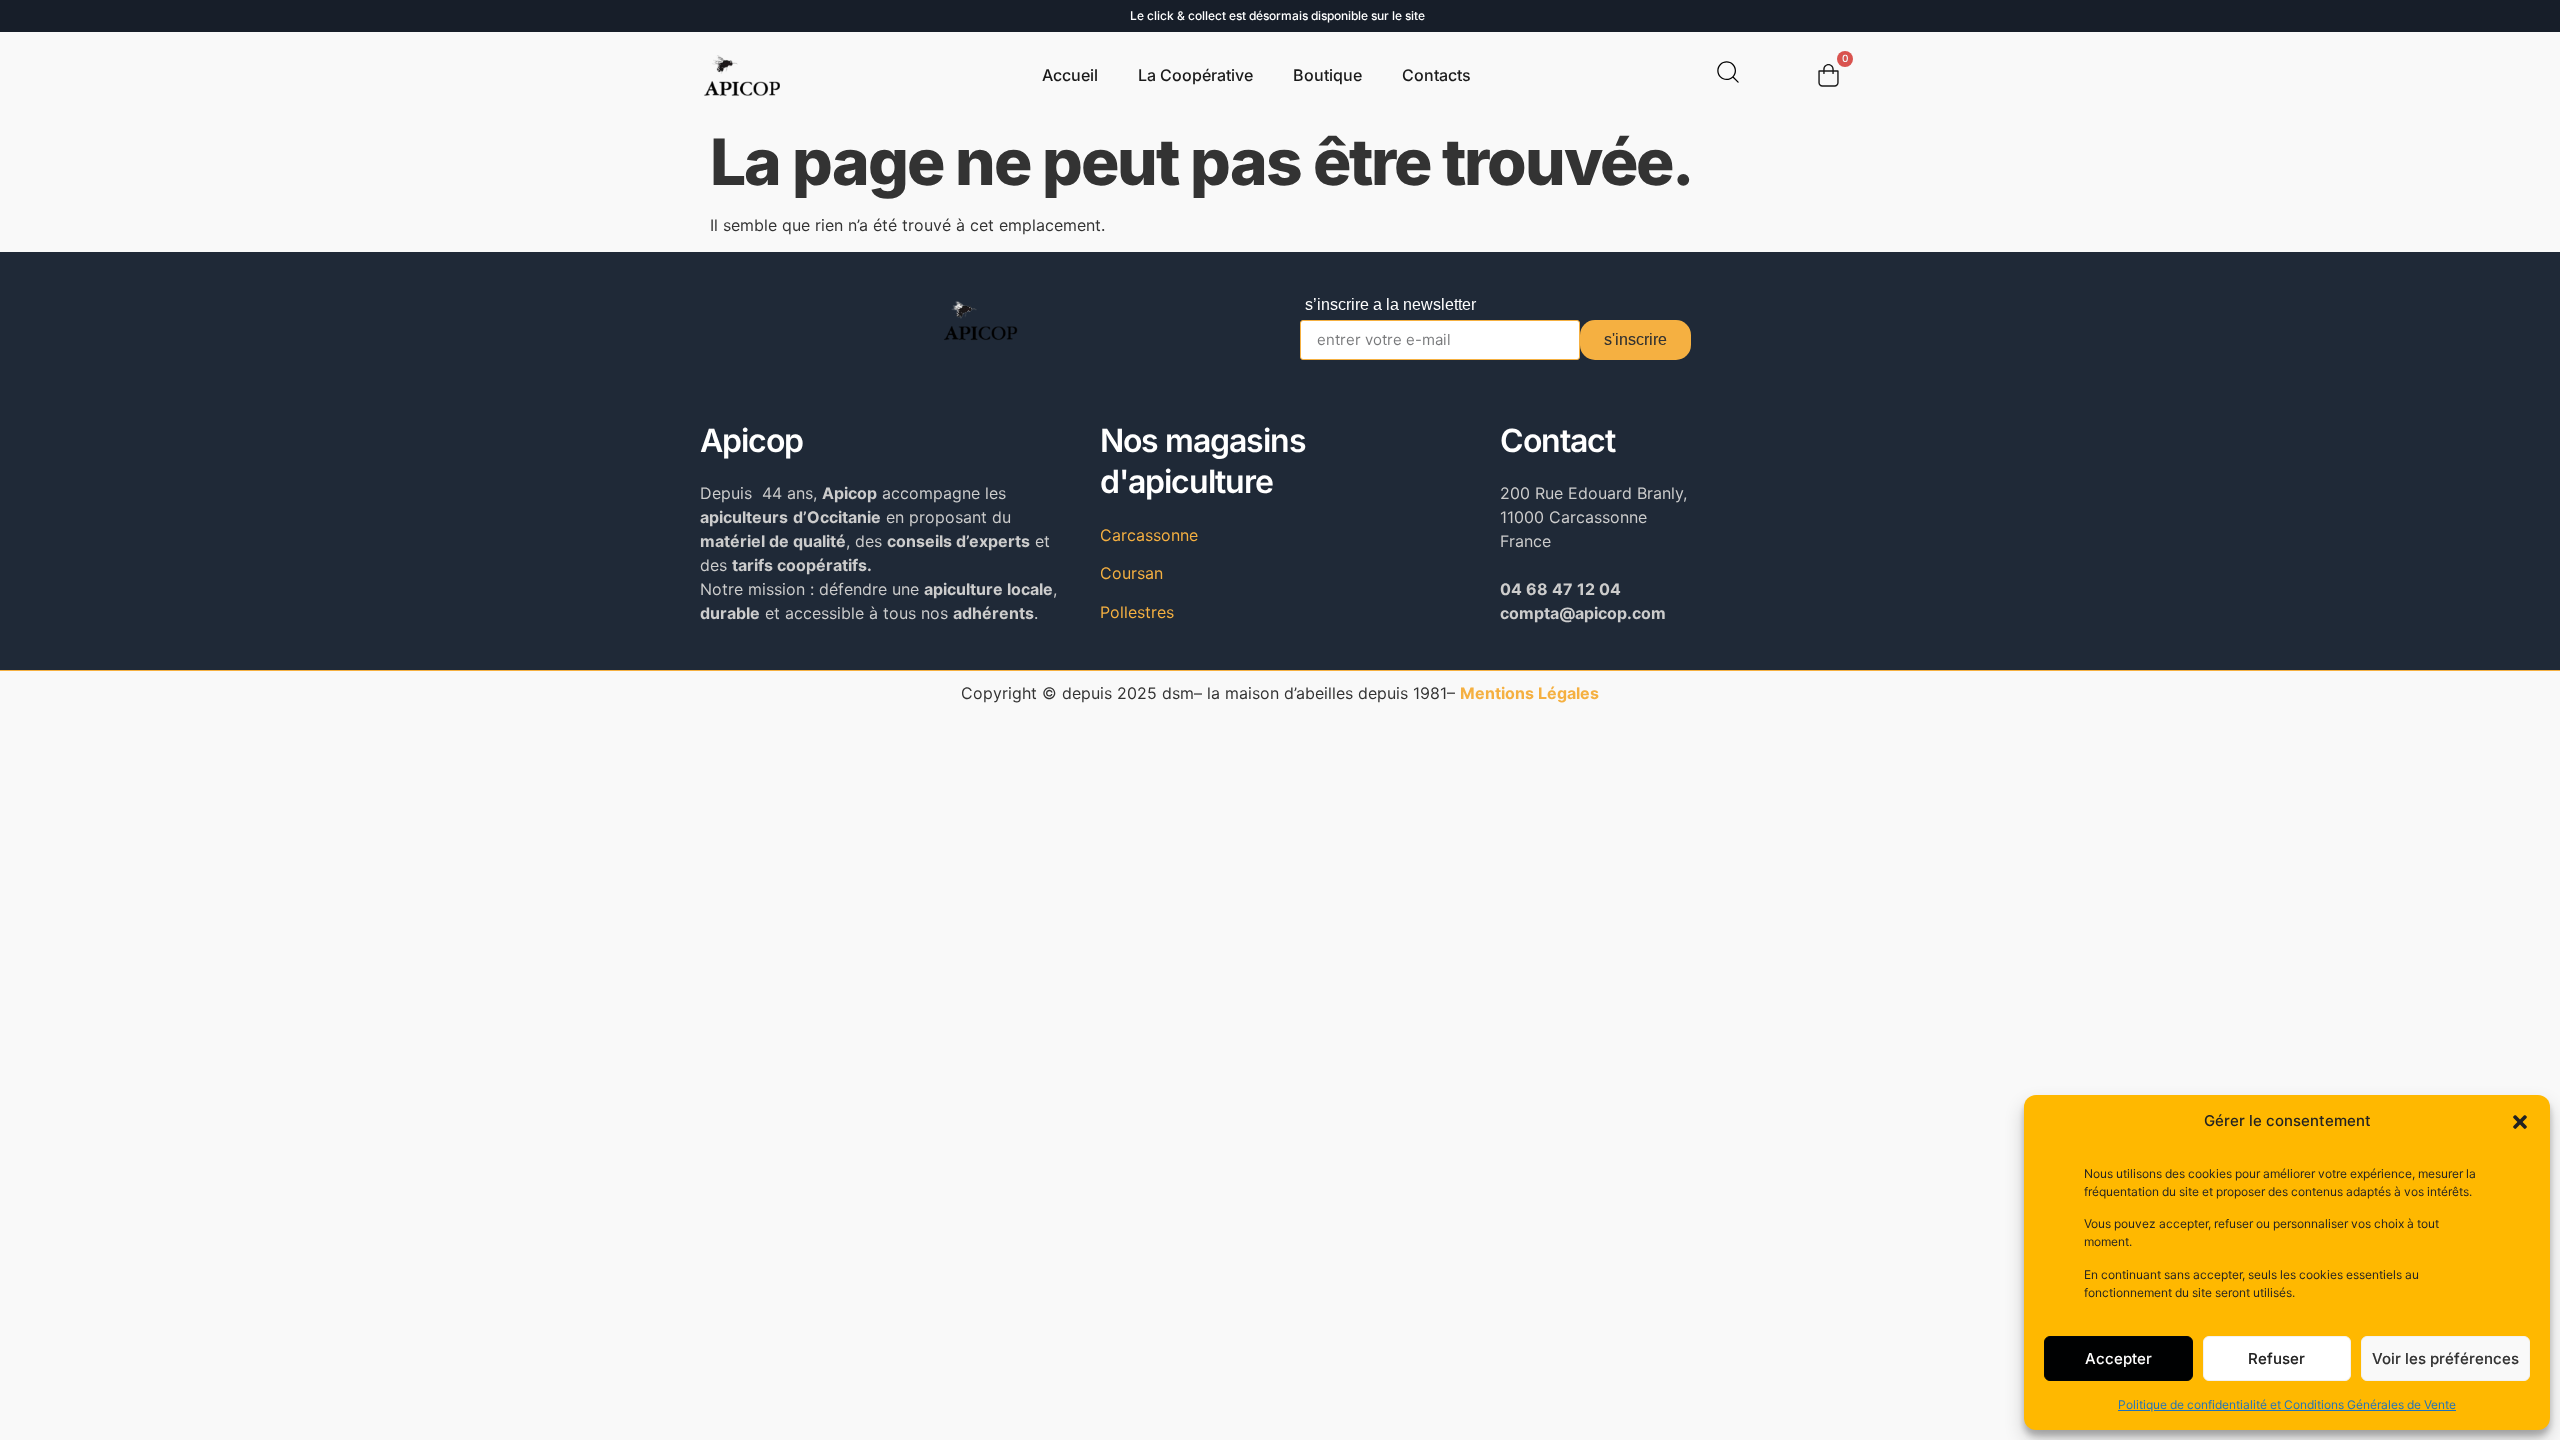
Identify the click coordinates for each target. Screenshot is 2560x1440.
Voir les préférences (2445, 1358)
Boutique (1327, 75)
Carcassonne (1149, 535)
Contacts (1436, 75)
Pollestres (1137, 612)
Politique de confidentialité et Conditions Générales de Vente (2287, 1404)
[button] (2520, 1122)
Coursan (1131, 573)
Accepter (2118, 1358)
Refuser (2276, 1358)
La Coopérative (1195, 75)
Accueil (1070, 75)
